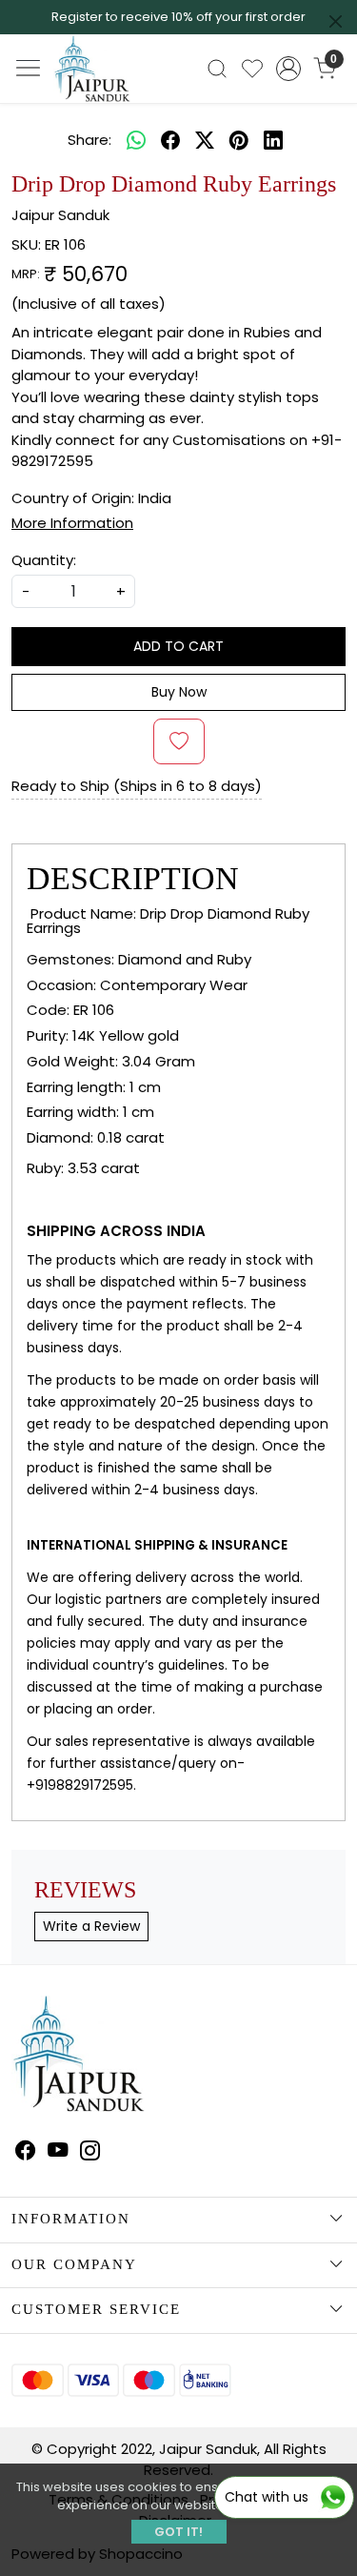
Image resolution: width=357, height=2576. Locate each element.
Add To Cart (178, 646)
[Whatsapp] (136, 141)
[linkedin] (273, 141)
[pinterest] (239, 141)
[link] (218, 69)
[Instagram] (90, 2153)
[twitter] (205, 141)
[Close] (336, 21)
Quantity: (44, 560)
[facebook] (170, 141)
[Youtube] (58, 2153)
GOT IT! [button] (178, 2532)
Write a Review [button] (91, 1926)
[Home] (110, 85)
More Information (72, 523)
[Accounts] (288, 69)
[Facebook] (26, 2153)
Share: (89, 140)
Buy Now (179, 692)
